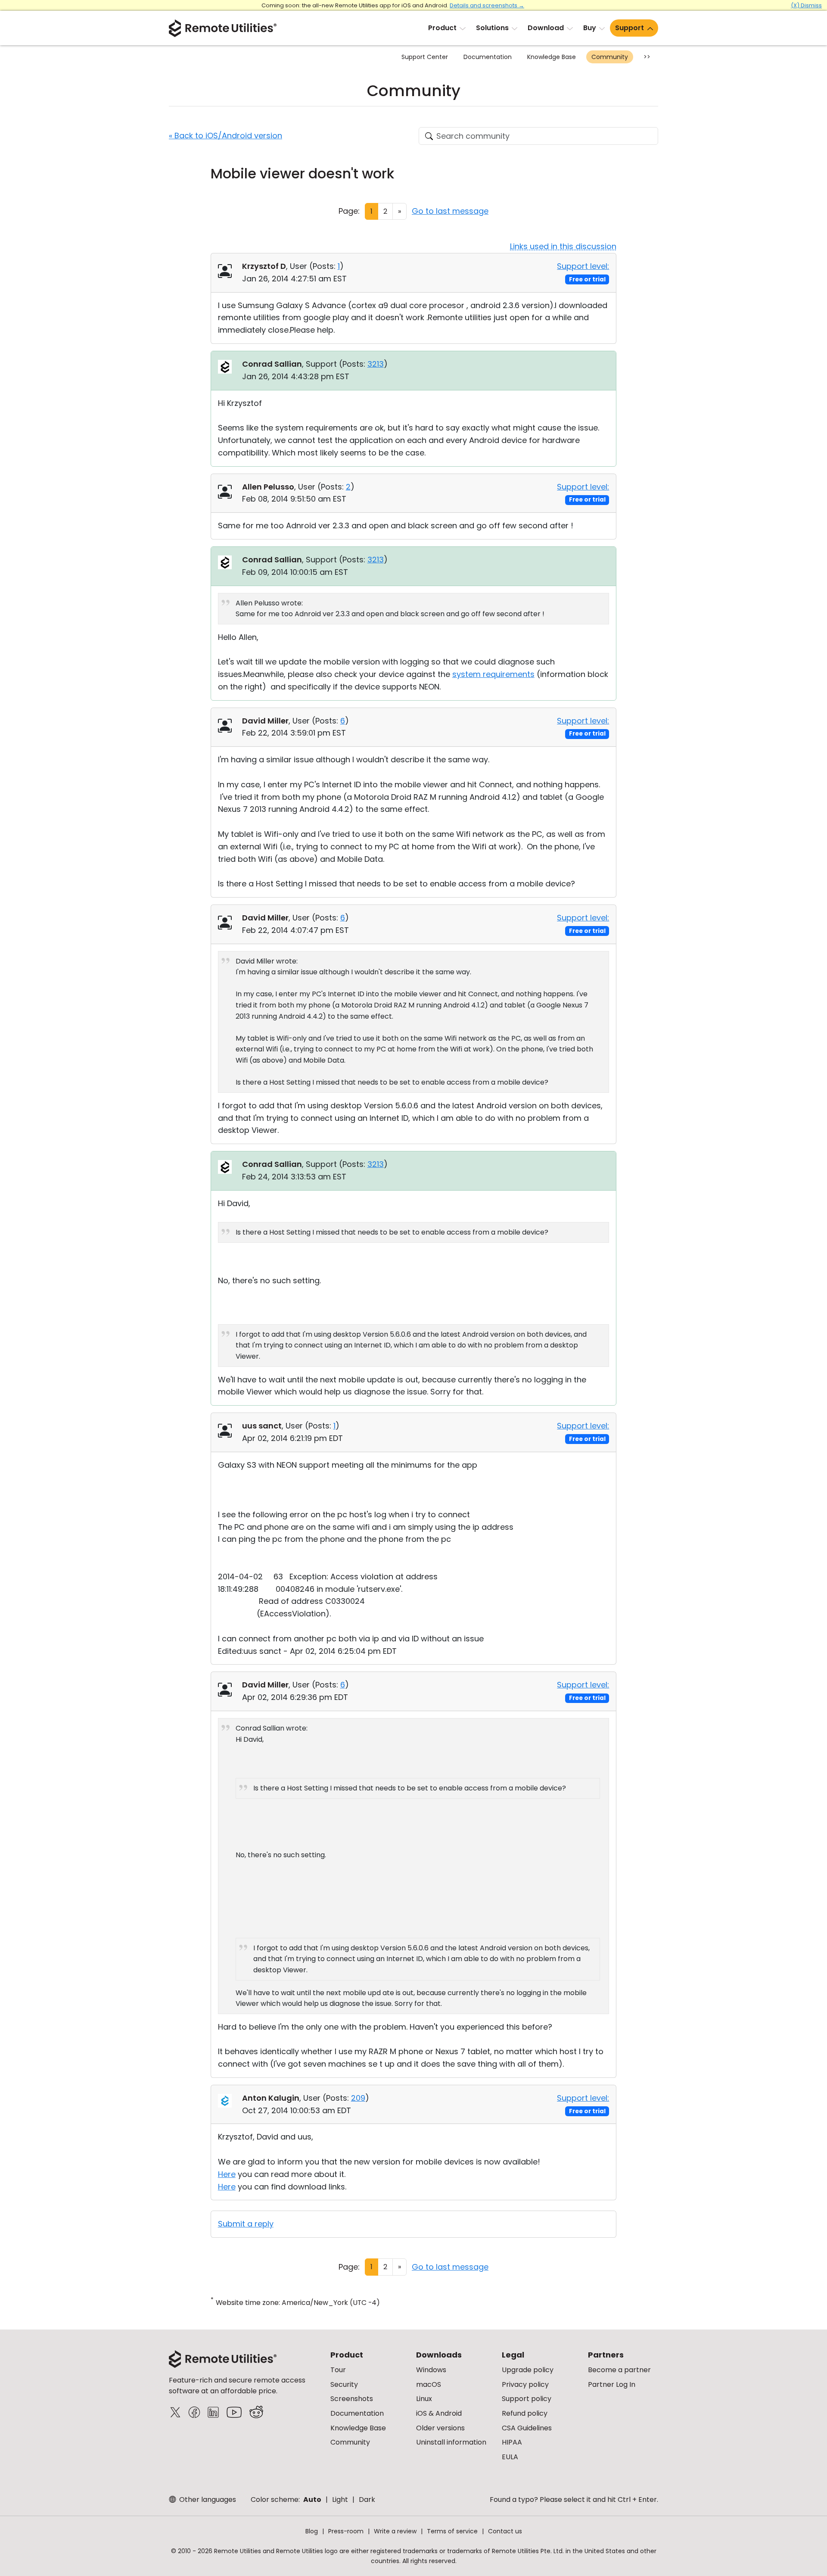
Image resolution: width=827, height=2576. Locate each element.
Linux (424, 2399)
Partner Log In (612, 2384)
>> (647, 57)
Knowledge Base (552, 57)
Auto (312, 2500)
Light (340, 2500)
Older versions (440, 2428)
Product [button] (442, 28)
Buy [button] (590, 28)
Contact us (505, 2531)
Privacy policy (525, 2384)
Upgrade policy (528, 2370)
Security (344, 2384)
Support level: (583, 266)
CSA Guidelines (527, 2428)
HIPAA (512, 2442)
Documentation (488, 57)
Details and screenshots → (487, 5)
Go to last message (450, 211)
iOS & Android (439, 2413)
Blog (312, 2531)
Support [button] (630, 28)
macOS (429, 2384)
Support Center (425, 57)
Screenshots (352, 2399)
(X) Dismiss (806, 5)
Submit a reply (246, 2224)
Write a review (395, 2531)
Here (227, 2174)
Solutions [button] (492, 28)
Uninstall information (451, 2442)
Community (610, 57)
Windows (431, 2370)
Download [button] (546, 28)
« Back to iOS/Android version (225, 136)
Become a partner (619, 2370)
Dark (367, 2500)
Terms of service (452, 2531)
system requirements (493, 674)
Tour (338, 2370)
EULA (510, 2457)
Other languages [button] (207, 2500)
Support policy (527, 2399)
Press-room (346, 2531)
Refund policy (525, 2413)
